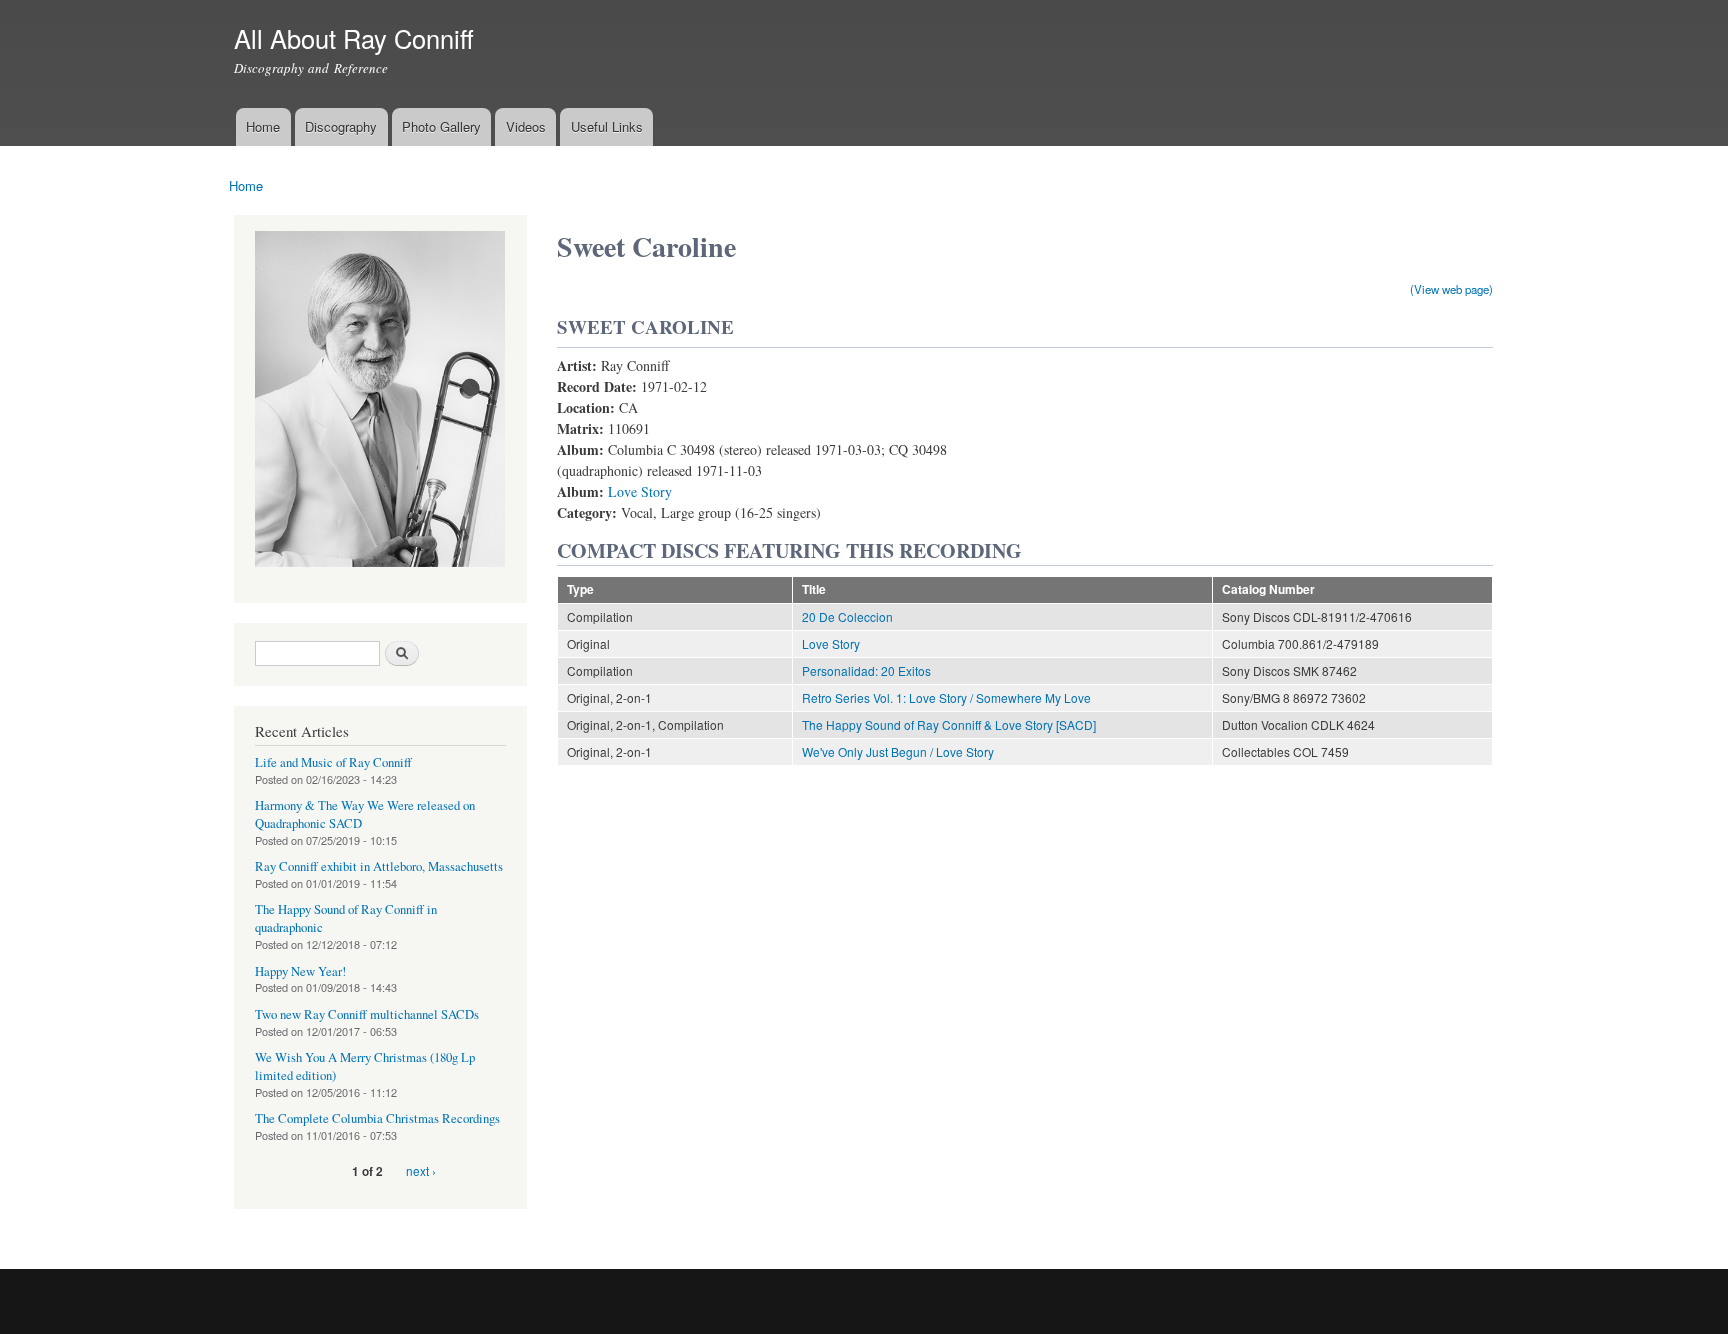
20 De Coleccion (847, 616)
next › (421, 1170)
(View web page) (1451, 289)
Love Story (640, 491)
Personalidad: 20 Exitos (866, 670)
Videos (526, 126)
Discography (341, 126)
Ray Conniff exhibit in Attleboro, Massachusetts (379, 866)
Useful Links (607, 126)
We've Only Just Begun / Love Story (898, 751)
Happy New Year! (300, 971)
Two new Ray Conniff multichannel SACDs (367, 1014)
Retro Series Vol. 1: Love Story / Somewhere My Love (946, 697)
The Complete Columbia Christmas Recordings (377, 1118)
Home (263, 126)
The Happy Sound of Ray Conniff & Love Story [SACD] (949, 724)
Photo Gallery (441, 126)
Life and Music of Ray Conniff (333, 762)
